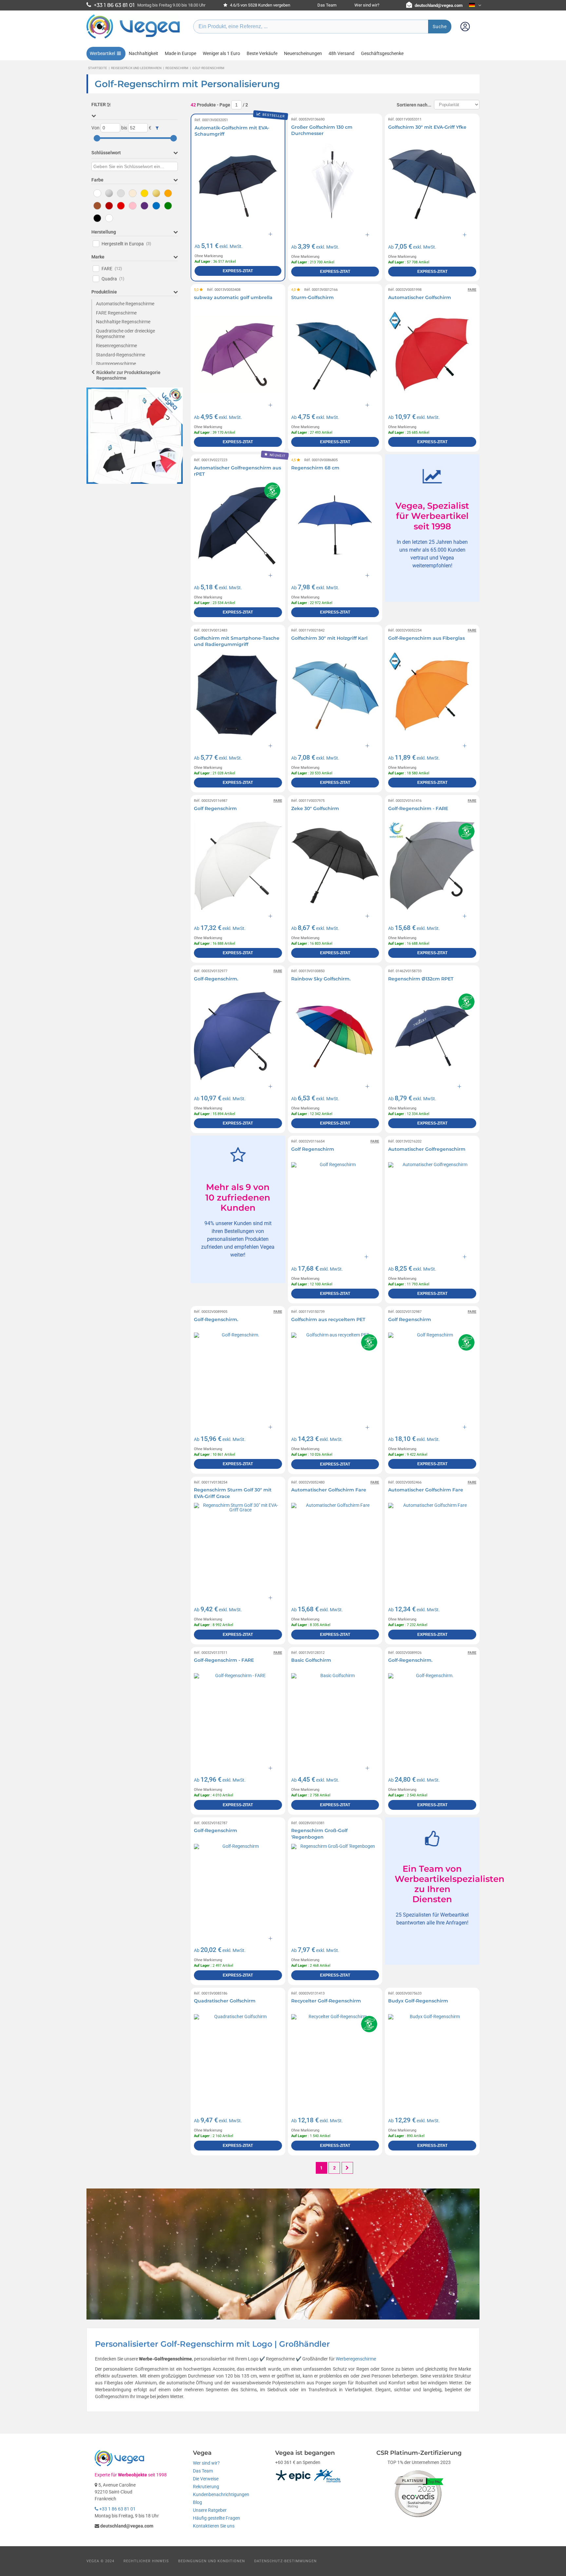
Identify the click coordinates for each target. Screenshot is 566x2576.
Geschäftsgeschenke (382, 53)
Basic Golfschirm (311, 1660)
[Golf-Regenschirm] (238, 1888)
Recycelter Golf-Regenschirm (326, 2001)
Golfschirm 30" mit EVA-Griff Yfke (427, 127)
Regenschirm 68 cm (315, 468)
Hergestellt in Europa (126, 244)
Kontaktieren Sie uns (214, 2526)
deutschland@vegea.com (439, 5)
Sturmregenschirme (116, 364)
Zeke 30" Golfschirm (315, 808)
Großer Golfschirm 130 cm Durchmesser (322, 130)
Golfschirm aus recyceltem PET (328, 1319)
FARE (112, 269)
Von (95, 128)
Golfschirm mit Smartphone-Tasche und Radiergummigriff (237, 641)
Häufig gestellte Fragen (217, 2518)
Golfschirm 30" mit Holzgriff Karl (329, 638)
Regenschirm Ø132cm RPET (421, 979)
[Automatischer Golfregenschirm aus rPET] (238, 525)
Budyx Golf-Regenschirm (418, 2001)
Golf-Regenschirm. (216, 979)
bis (124, 128)
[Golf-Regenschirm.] (238, 1036)
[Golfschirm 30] (432, 184)
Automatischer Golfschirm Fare (329, 1490)
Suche (440, 27)
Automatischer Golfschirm (420, 297)
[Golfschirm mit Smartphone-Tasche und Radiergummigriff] (238, 695)
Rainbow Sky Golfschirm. (321, 979)
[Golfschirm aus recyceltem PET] (335, 1377)
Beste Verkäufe (262, 53)
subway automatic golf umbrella (233, 297)
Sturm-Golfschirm (312, 297)
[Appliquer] (157, 128)
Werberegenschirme (356, 2359)
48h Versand (341, 53)
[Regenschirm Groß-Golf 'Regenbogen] (335, 1888)
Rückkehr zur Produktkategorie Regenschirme (128, 375)
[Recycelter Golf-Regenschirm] (335, 2058)
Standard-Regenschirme (121, 355)
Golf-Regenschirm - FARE (418, 808)
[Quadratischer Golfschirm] (238, 2058)
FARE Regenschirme (116, 313)
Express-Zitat (238, 271)
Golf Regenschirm (215, 808)
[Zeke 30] (335, 866)
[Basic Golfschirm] (335, 1717)
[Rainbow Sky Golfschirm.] (335, 1036)
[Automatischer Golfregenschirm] (432, 1206)
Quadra (113, 279)
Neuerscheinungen (303, 53)
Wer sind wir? (367, 5)
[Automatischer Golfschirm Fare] (335, 1547)
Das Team (327, 5)
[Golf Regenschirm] (238, 866)
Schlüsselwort (106, 153)
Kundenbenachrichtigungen (221, 2494)
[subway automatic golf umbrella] (238, 355)
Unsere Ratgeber (210, 2510)
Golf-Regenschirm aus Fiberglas (426, 638)
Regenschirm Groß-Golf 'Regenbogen (319, 1834)
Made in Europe (180, 53)
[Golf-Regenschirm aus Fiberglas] (432, 695)
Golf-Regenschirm (216, 1830)
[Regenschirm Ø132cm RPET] (432, 1036)
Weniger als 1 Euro (221, 53)
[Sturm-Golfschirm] (335, 355)
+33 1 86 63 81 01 (117, 2509)
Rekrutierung (206, 2487)
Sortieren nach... (414, 105)
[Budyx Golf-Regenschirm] (432, 2058)
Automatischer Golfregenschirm (427, 1149)
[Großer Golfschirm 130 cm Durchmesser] (335, 184)
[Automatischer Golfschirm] (432, 355)
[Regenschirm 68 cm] (335, 525)
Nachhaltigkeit (143, 53)
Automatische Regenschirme (125, 304)
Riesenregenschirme (116, 346)
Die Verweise (206, 2479)
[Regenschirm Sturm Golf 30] (238, 1547)
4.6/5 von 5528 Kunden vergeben (260, 5)
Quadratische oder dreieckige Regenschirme (125, 334)
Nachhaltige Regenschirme (123, 322)
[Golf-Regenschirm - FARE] (432, 866)
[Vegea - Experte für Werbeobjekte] (133, 38)
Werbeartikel (102, 53)
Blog (198, 2502)
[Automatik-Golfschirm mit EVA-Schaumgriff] (238, 184)
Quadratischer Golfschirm (225, 2001)
